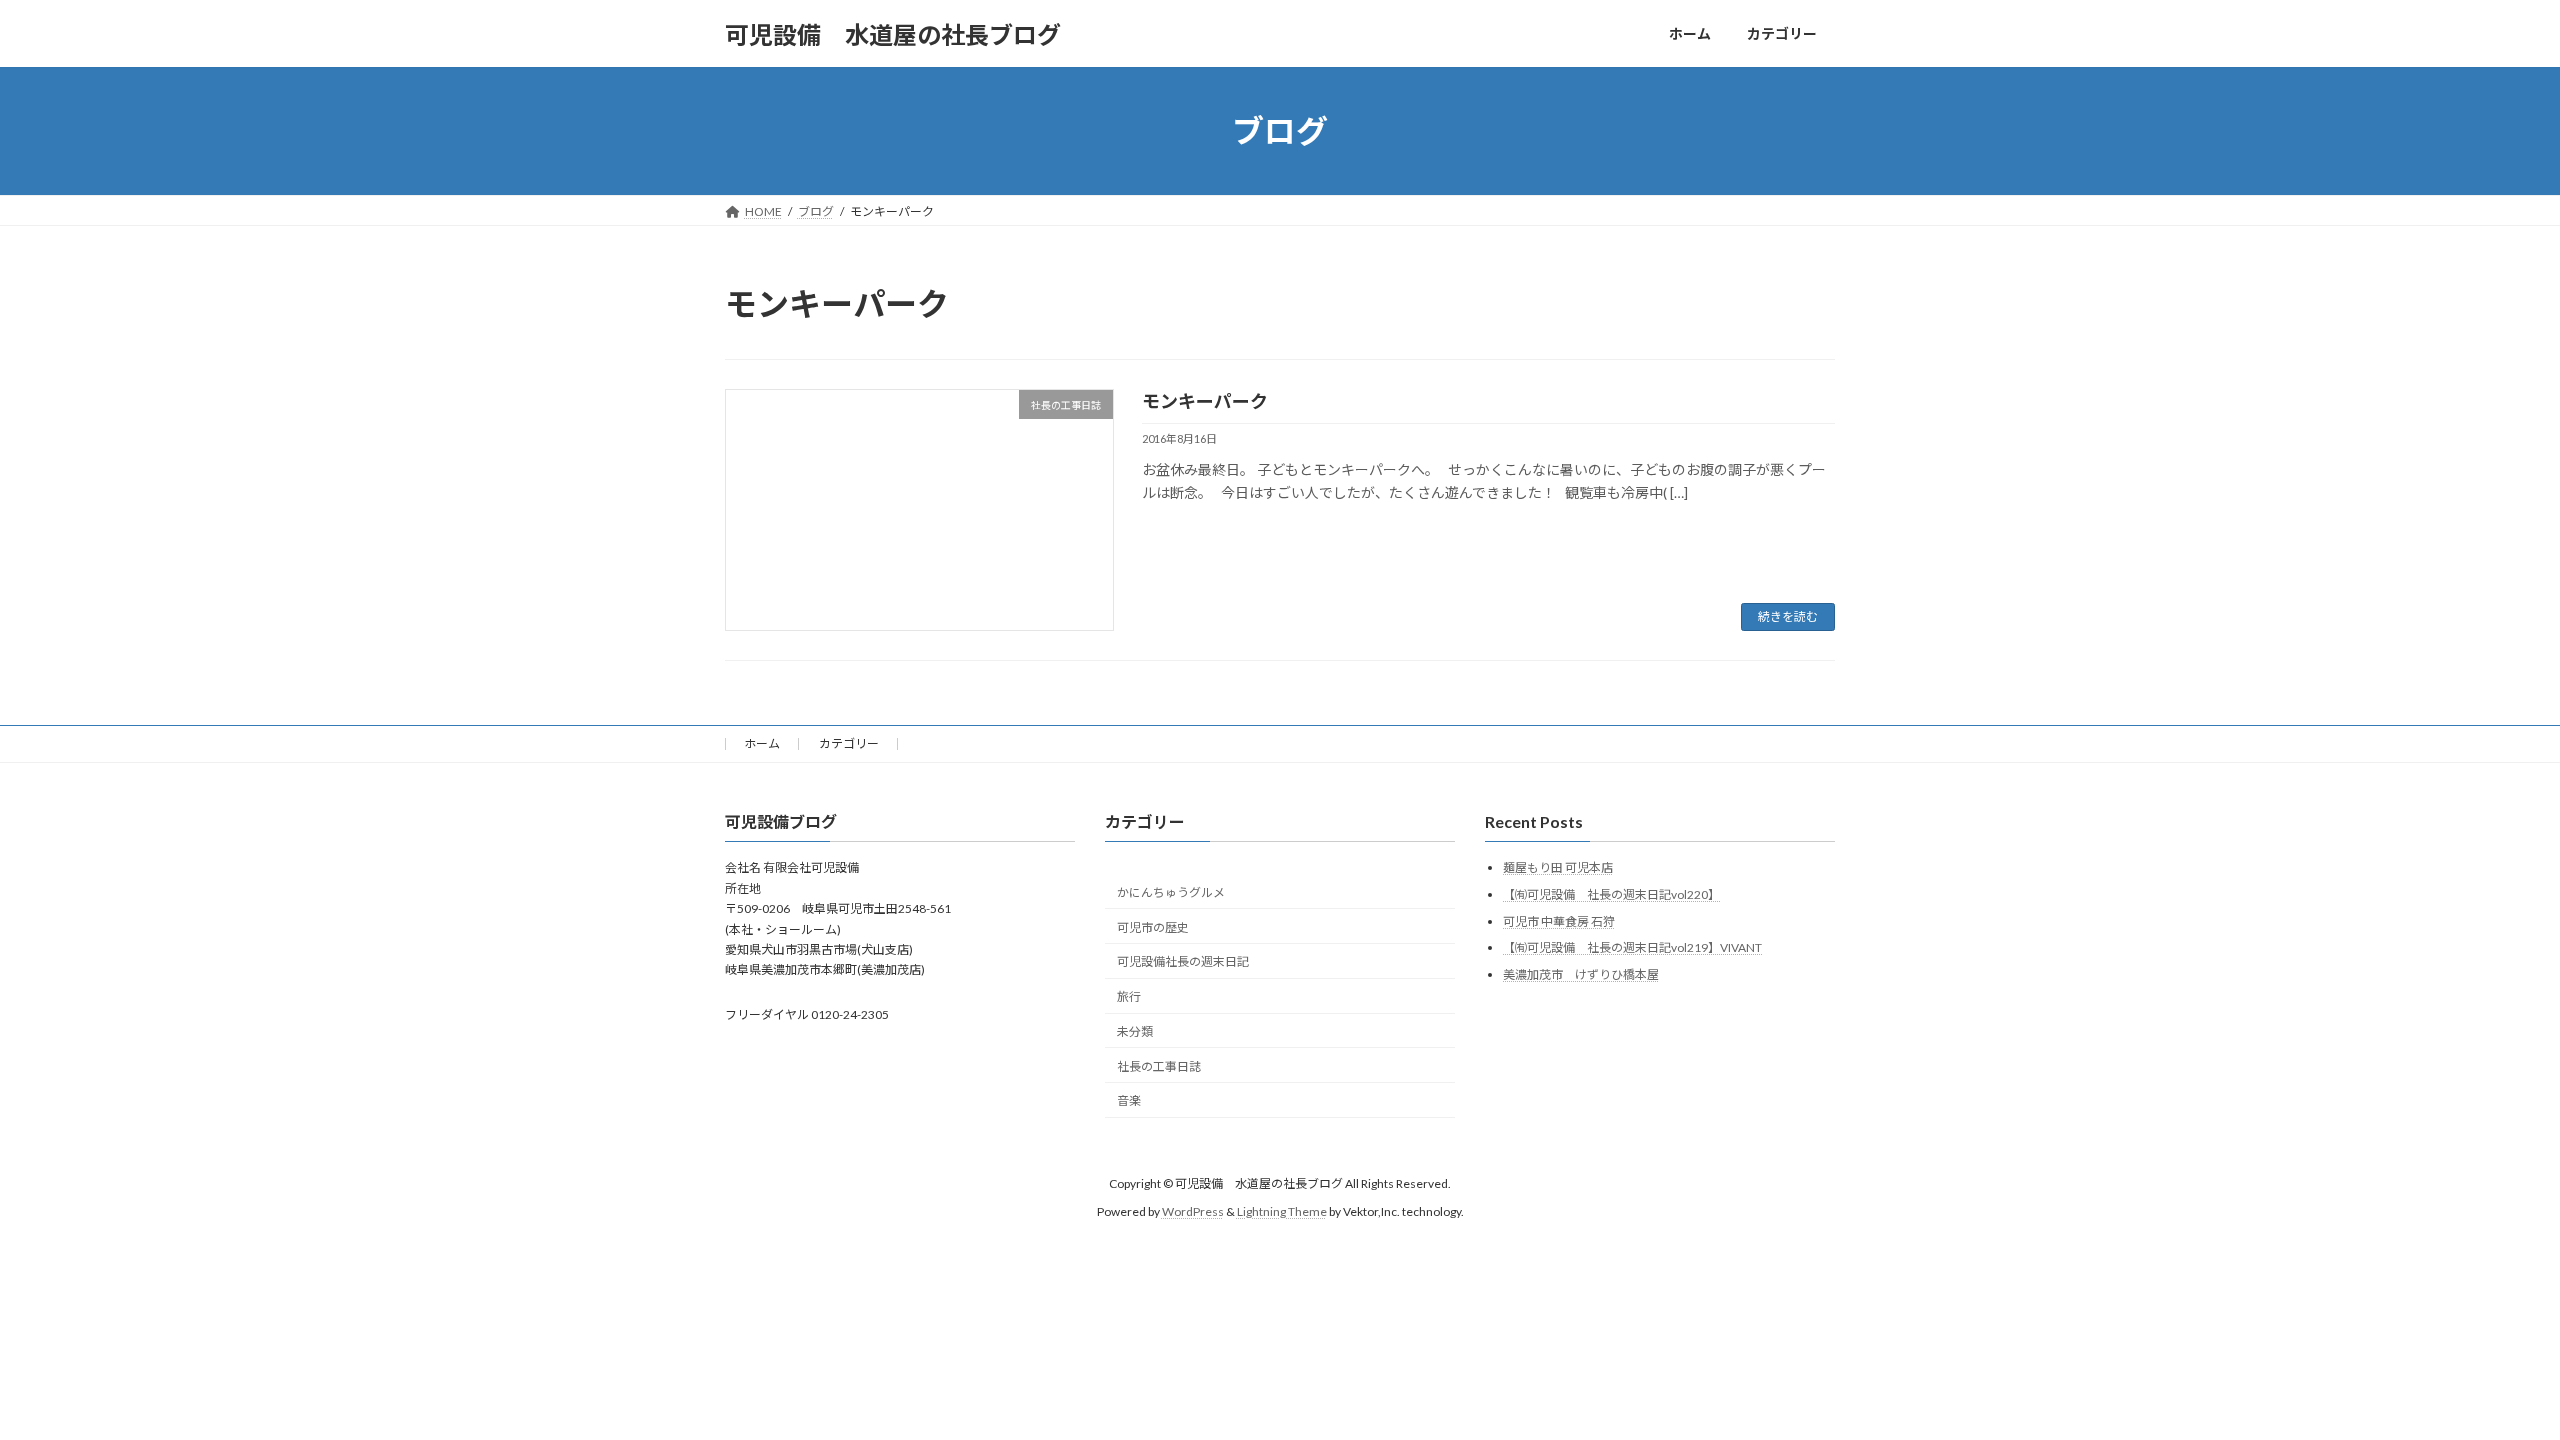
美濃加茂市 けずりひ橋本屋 (1581, 974)
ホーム (762, 743)
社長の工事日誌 (1159, 1066)
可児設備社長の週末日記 (1183, 961)
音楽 (1129, 1100)
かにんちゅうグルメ (1171, 892)
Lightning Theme (1282, 1211)
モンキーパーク (1205, 401)
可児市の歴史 (1153, 927)
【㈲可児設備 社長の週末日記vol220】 (1611, 894)
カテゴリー (849, 743)
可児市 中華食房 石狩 (1559, 921)
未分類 (1135, 1031)
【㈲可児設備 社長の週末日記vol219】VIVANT (1632, 947)
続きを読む (1788, 616)
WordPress (1193, 1211)
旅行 (1129, 996)
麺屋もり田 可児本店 (1558, 867)
